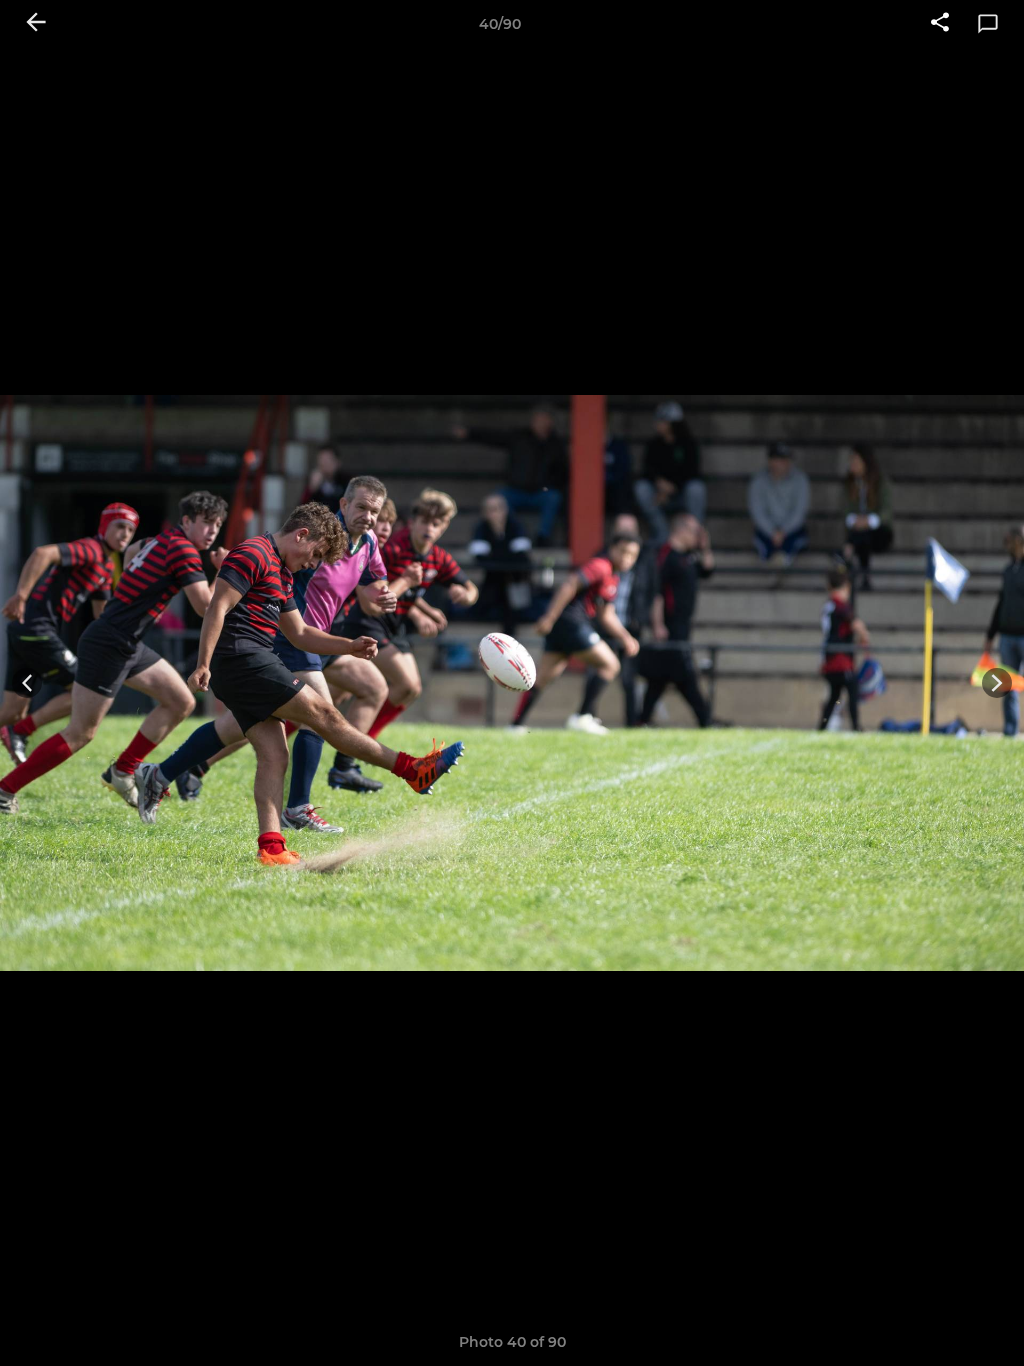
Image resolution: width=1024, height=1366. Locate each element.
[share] (940, 24)
